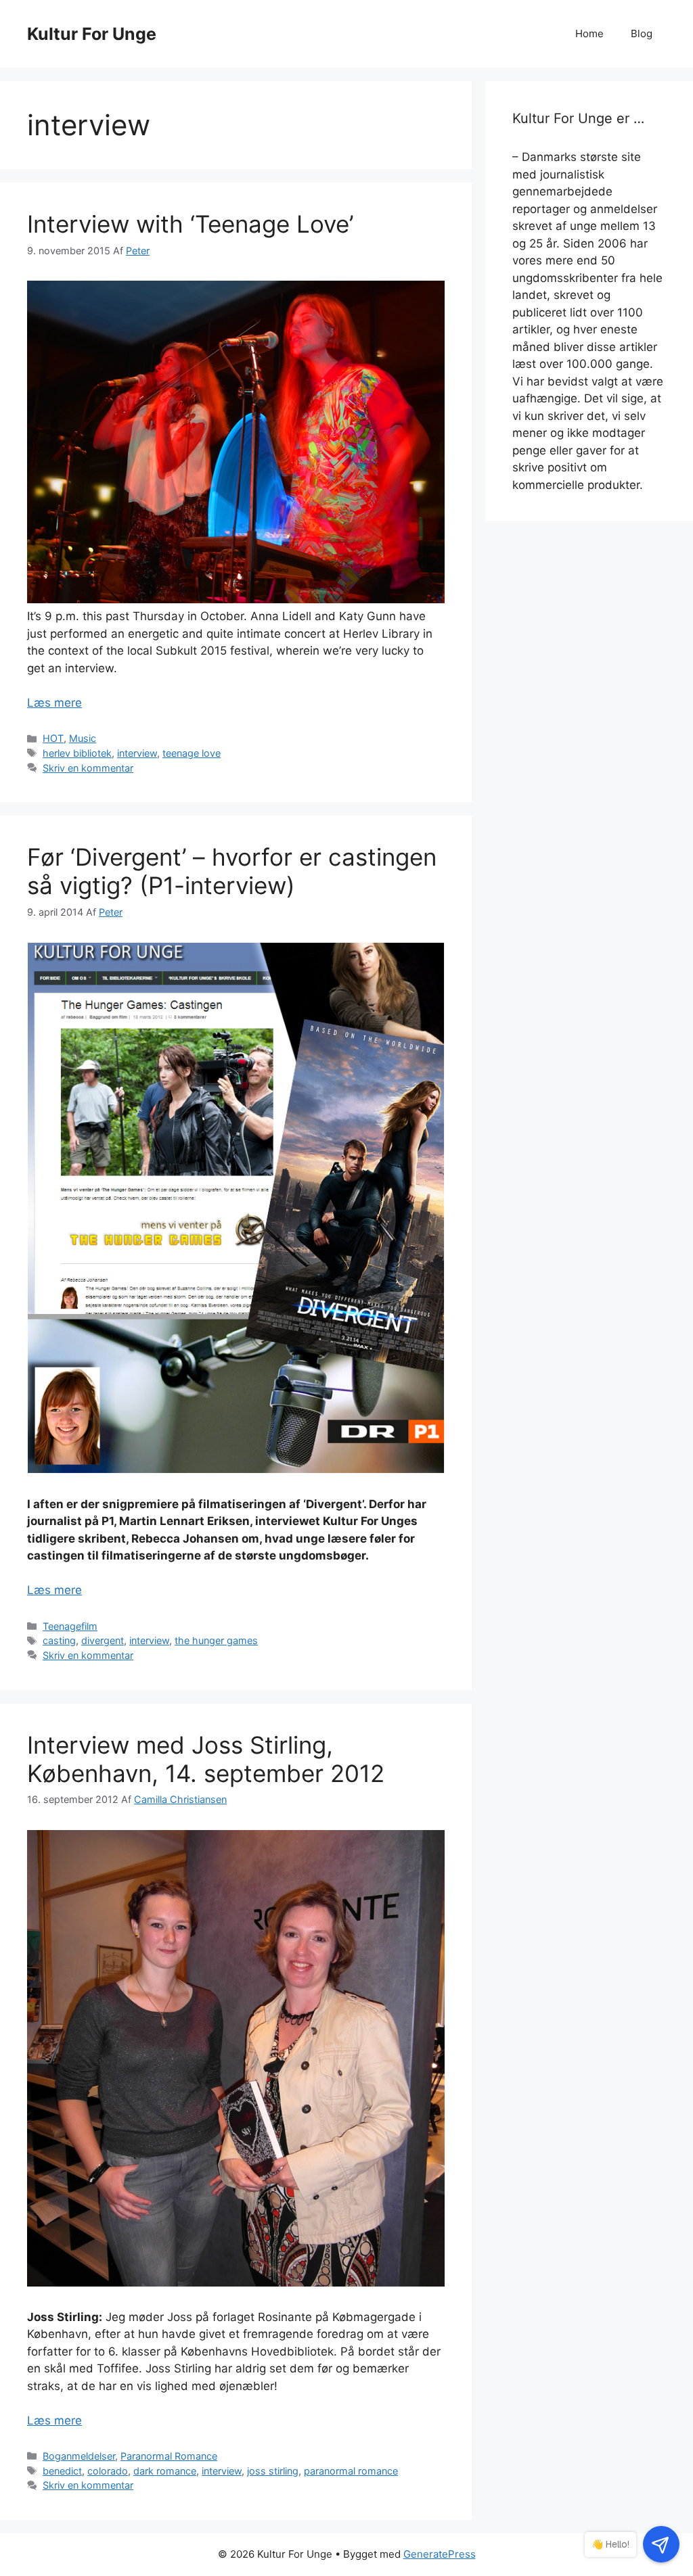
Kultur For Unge (92, 34)
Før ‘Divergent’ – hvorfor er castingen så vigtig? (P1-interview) (232, 871)
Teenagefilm (70, 1626)
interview (137, 753)
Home (589, 33)
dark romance (165, 2471)
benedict (62, 2471)
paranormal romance (351, 2471)
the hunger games (216, 1640)
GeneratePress (440, 2554)
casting (59, 1640)
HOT (53, 738)
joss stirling (273, 2471)
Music (83, 738)
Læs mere (54, 703)
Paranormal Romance (169, 2456)
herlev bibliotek (77, 753)
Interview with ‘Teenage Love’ (190, 224)
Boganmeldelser (79, 2456)
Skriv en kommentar (88, 768)
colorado (108, 2471)
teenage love (192, 753)
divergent (103, 1640)
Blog (642, 33)
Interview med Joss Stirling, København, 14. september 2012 (206, 1759)
